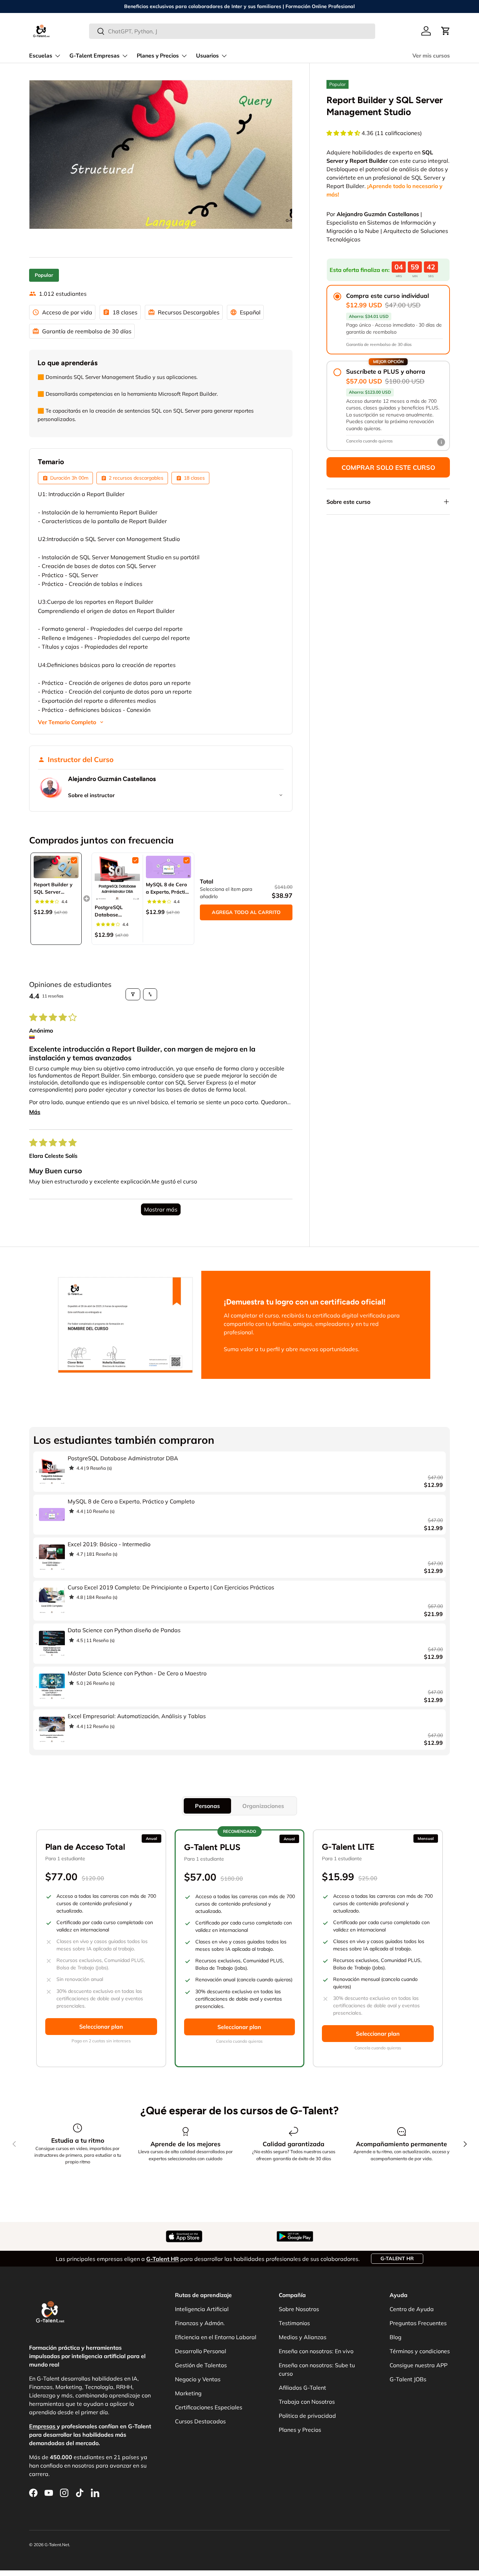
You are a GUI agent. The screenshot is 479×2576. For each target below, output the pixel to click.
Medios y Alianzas (303, 2337)
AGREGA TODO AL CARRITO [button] (246, 912)
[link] (56, 867)
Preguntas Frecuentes (418, 2323)
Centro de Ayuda (412, 2309)
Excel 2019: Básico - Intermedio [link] (109, 1544)
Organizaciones (263, 1806)
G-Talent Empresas (95, 56)
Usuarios (207, 56)
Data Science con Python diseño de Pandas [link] (124, 1630)
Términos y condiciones (420, 2351)
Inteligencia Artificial (202, 2309)
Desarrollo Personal (201, 2351)
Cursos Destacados (200, 2421)
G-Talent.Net (57, 2545)
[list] (161, 155)
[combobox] (232, 31)
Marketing (188, 2393)
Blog (396, 2337)
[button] (446, 31)
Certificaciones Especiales (209, 2407)
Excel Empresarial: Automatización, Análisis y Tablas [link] (137, 1716)
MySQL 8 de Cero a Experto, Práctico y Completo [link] (168, 889)
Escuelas (41, 56)
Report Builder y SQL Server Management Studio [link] (53, 889)
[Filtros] (133, 994)
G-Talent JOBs (408, 2379)
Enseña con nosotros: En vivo (316, 2351)
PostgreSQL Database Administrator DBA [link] (111, 911)
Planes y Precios (158, 56)
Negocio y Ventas (198, 2379)
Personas (207, 1806)
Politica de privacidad (307, 2416)
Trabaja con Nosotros (307, 2402)
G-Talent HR (397, 2258)
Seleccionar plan (101, 2027)
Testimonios (294, 2323)
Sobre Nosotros (299, 2309)
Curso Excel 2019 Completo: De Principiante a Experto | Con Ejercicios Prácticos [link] (171, 1587)
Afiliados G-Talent (302, 2388)
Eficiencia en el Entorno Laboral (216, 2337)
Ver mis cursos (431, 56)
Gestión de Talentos (201, 2365)
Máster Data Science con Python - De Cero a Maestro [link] (137, 1673)
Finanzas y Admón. (200, 2323)
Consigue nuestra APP (419, 2365)
